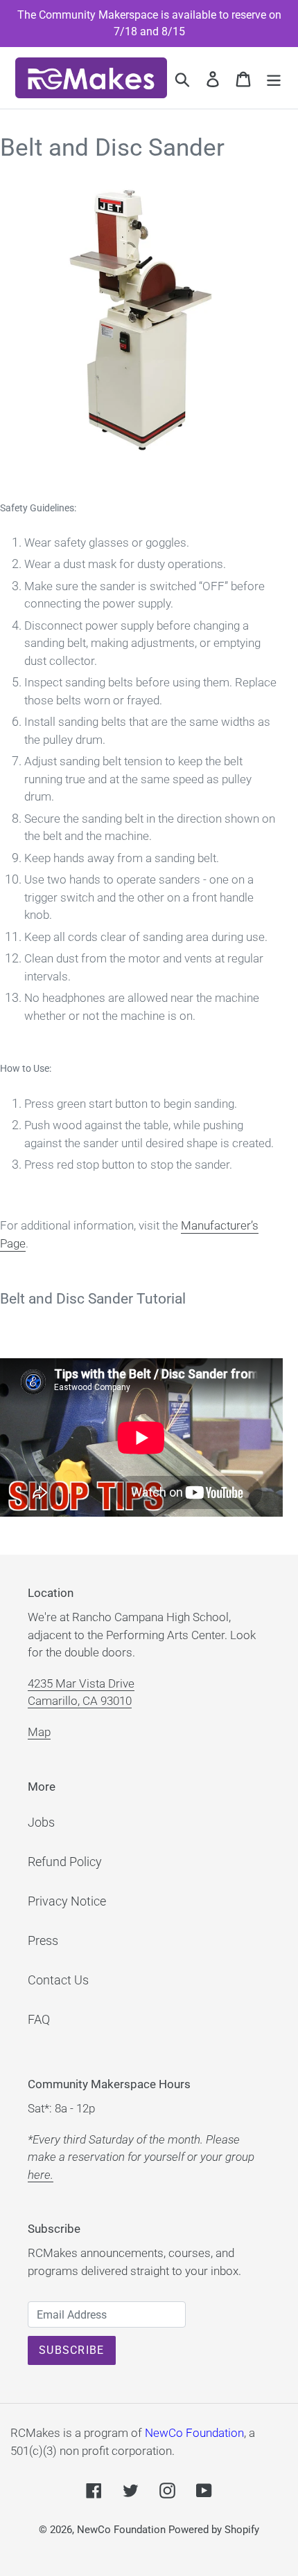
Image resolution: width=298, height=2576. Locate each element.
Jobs (41, 1822)
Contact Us (58, 1980)
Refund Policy (65, 1862)
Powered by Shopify (214, 2530)
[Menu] (274, 78)
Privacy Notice (67, 1901)
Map (39, 1732)
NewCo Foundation (194, 2433)
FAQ (39, 2019)
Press (43, 1940)
